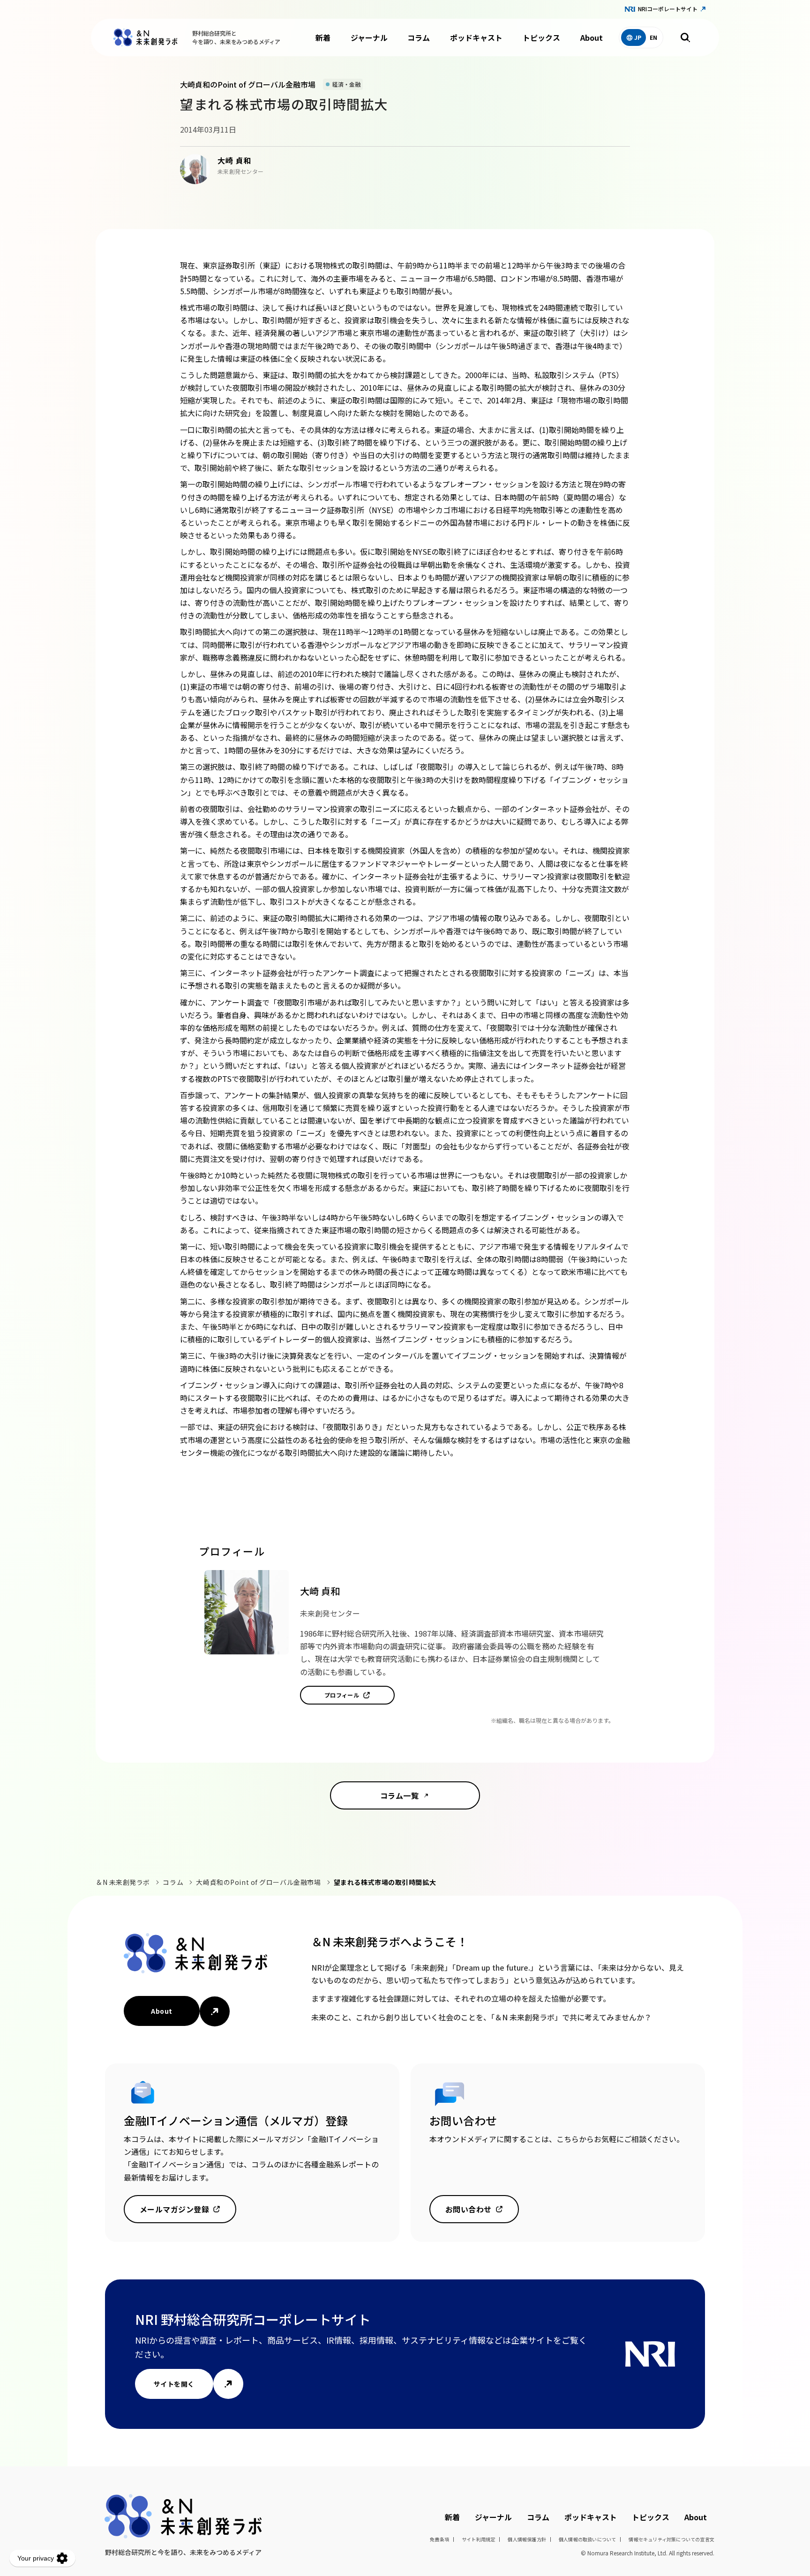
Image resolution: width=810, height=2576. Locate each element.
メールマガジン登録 (174, 2209)
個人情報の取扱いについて (587, 2539)
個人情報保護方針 (527, 2539)
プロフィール (342, 1695)
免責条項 (439, 2539)
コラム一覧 (399, 1795)
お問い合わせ (469, 2209)
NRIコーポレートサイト (668, 9)
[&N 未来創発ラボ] (145, 37)
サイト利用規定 (478, 2539)
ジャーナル (369, 37)
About (592, 37)
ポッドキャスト (476, 37)
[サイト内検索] (685, 37)
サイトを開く (174, 2384)
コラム (419, 37)
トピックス (541, 37)
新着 (323, 37)
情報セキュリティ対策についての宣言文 (671, 2539)
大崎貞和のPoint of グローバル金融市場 (258, 1882)
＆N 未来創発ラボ (123, 1882)
